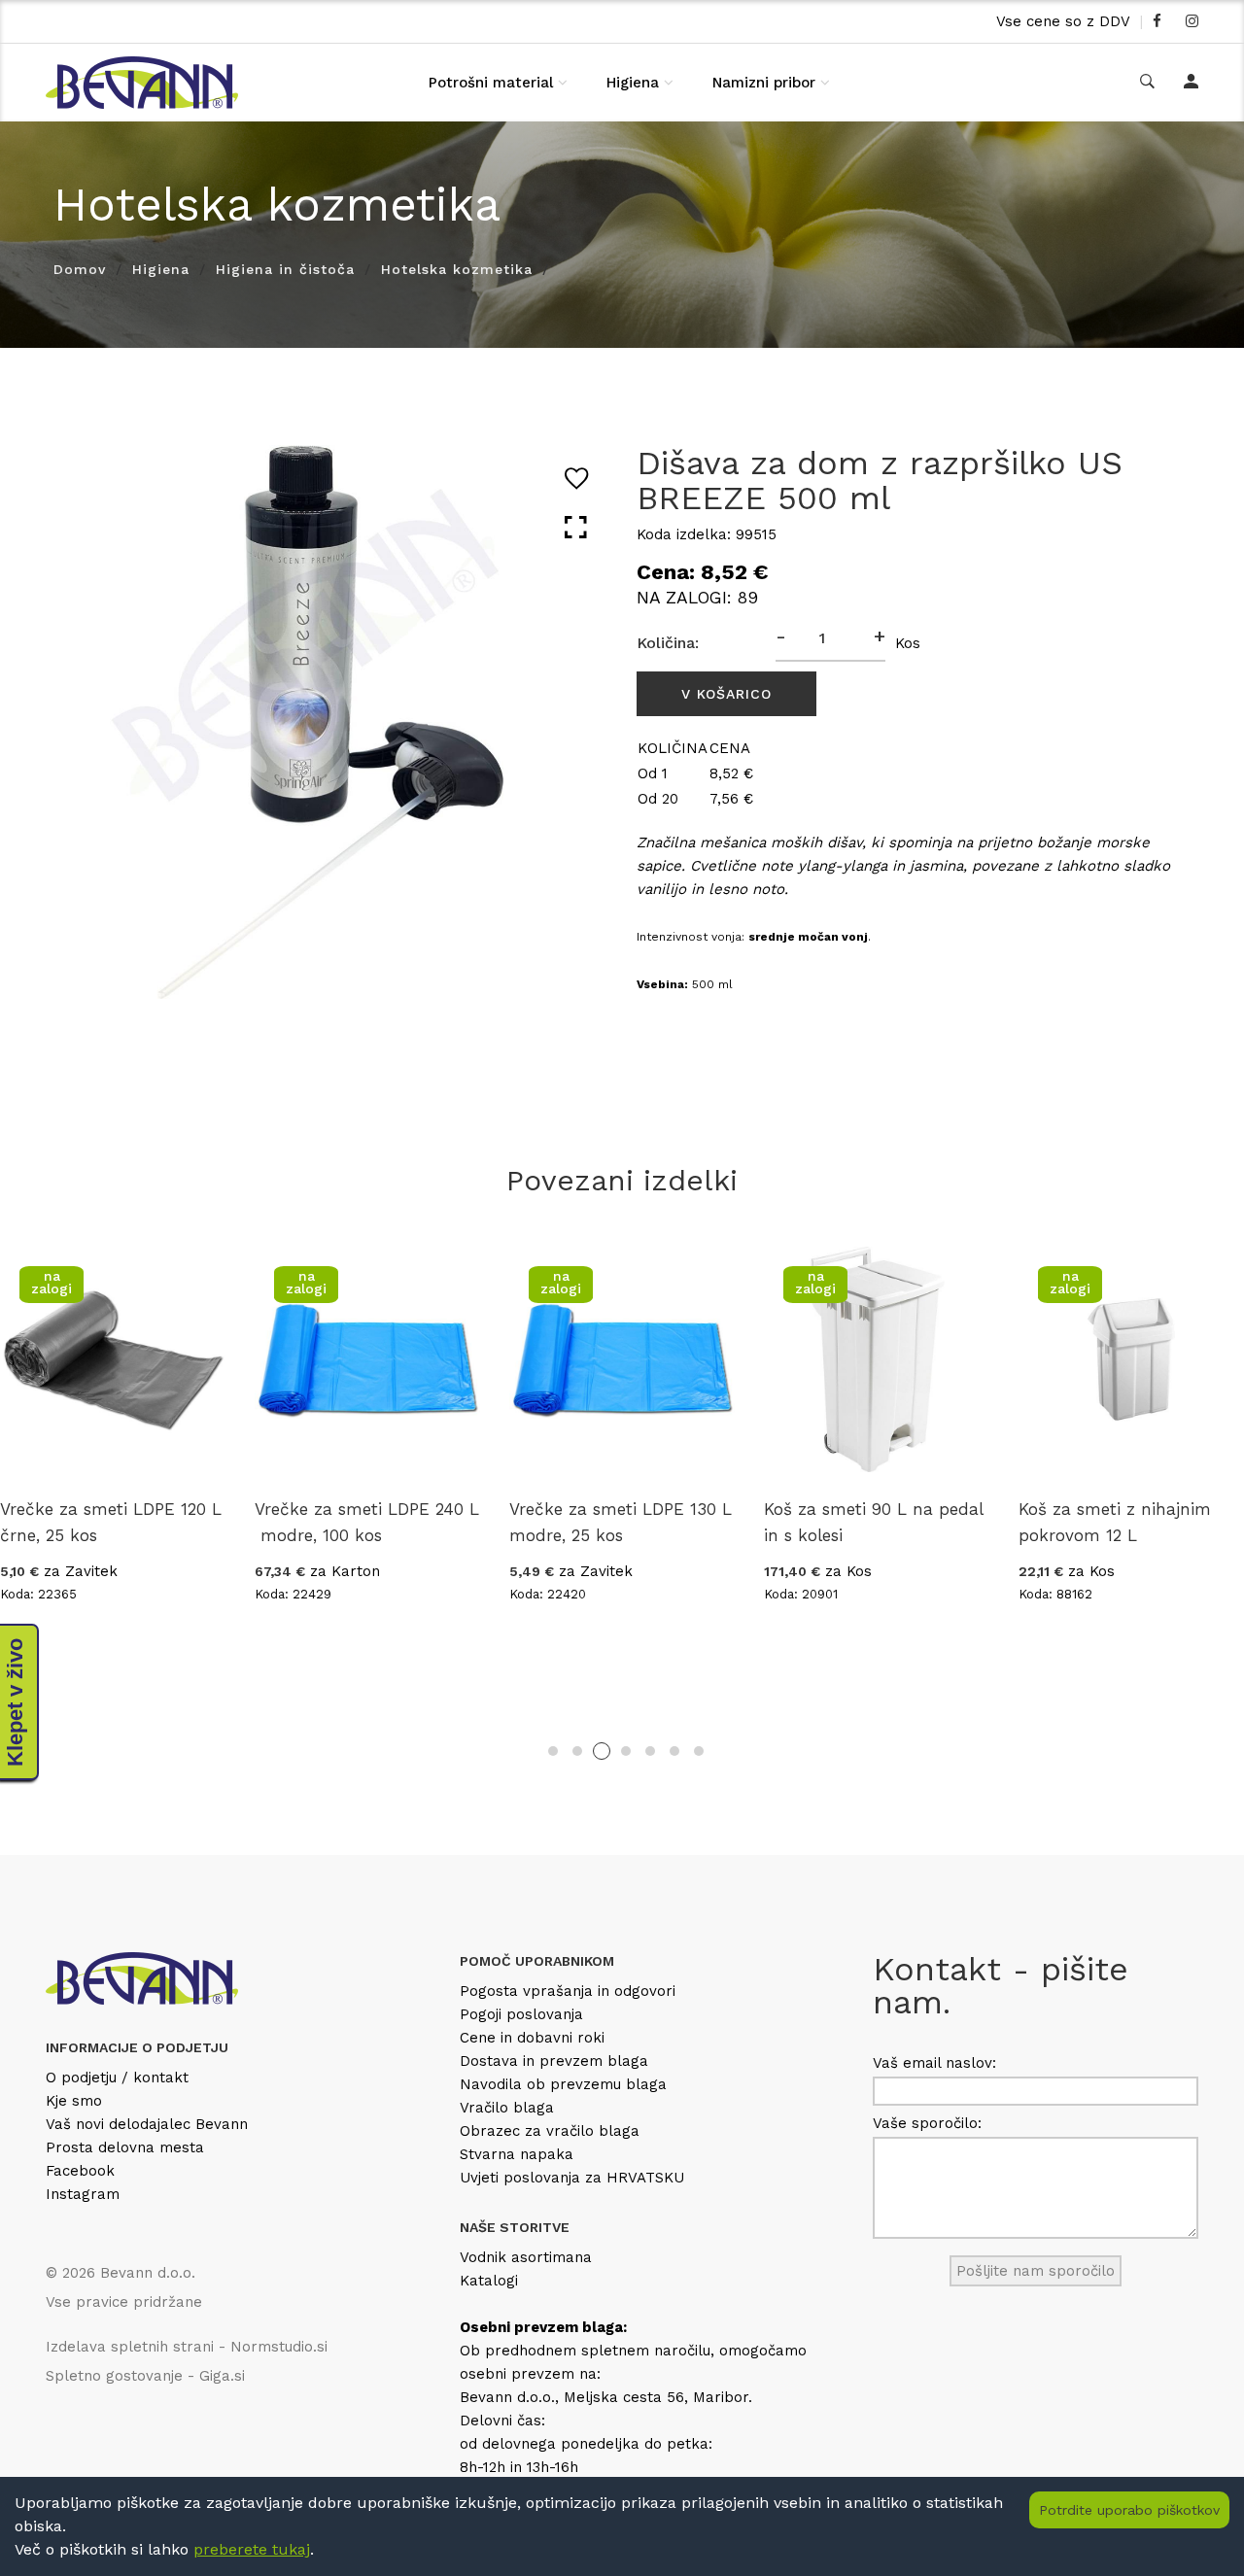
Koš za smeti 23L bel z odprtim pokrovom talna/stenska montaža (334, 1535)
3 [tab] (602, 1751)
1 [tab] (553, 1751)
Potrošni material (491, 83)
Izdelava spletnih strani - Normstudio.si (187, 2347)
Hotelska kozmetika (457, 269)
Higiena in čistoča (285, 269)
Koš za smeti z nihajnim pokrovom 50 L (592, 1522)
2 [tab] (577, 1751)
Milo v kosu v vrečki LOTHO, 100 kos (862, 1522)
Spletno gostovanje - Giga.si (145, 2376)
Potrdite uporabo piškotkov (1129, 2510)
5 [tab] (650, 1751)
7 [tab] (699, 1751)
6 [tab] (674, 1751)
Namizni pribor (764, 83)
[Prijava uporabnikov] (1191, 83)
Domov (80, 269)
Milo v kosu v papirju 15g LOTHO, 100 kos (1105, 1522)
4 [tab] (626, 1751)
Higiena (633, 83)
